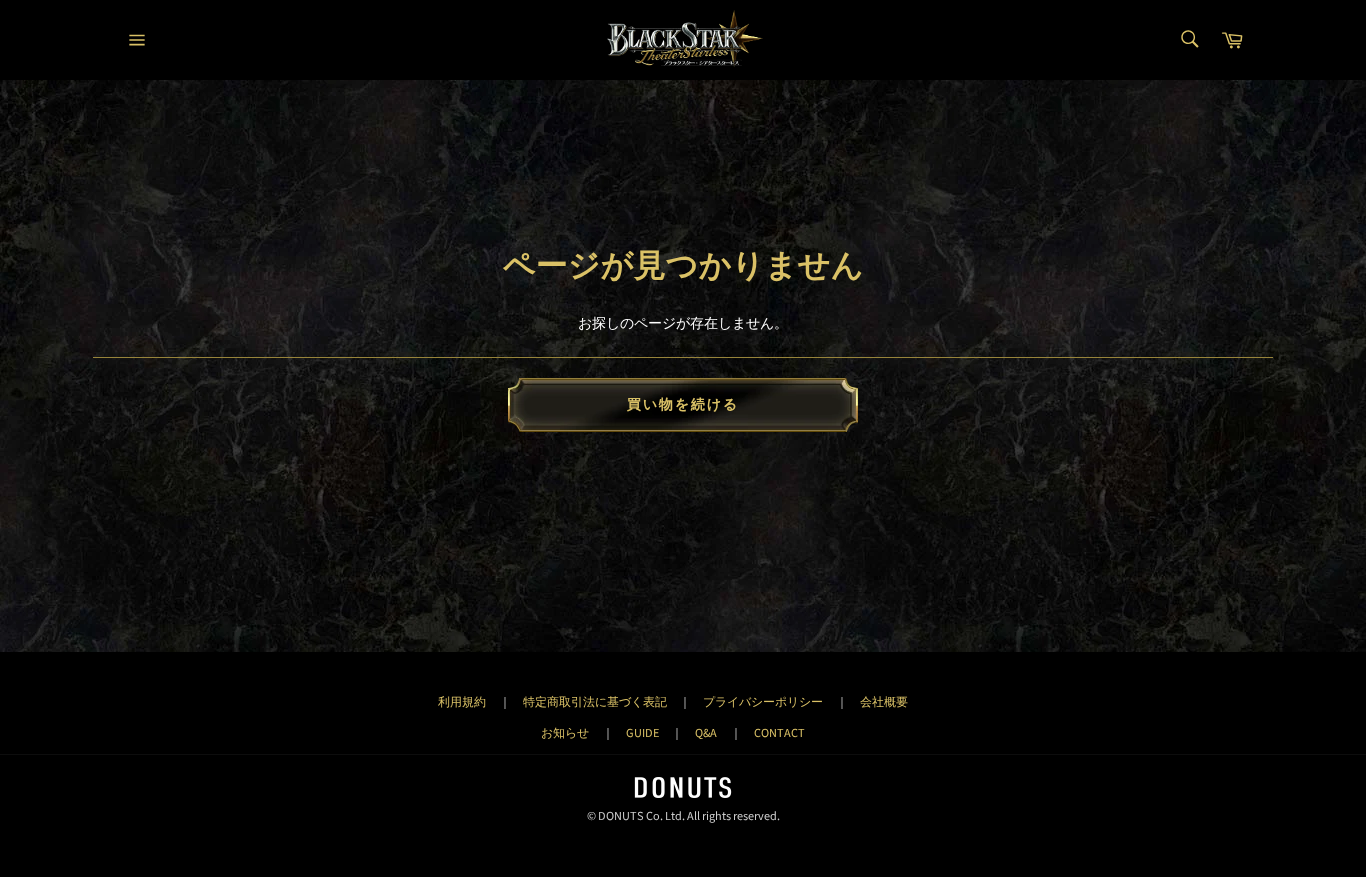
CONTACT (779, 733)
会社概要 (884, 702)
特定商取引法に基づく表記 (595, 702)
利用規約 (462, 702)
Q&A (706, 733)
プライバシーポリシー (763, 702)
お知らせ (565, 733)
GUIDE (642, 733)
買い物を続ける (683, 405)
